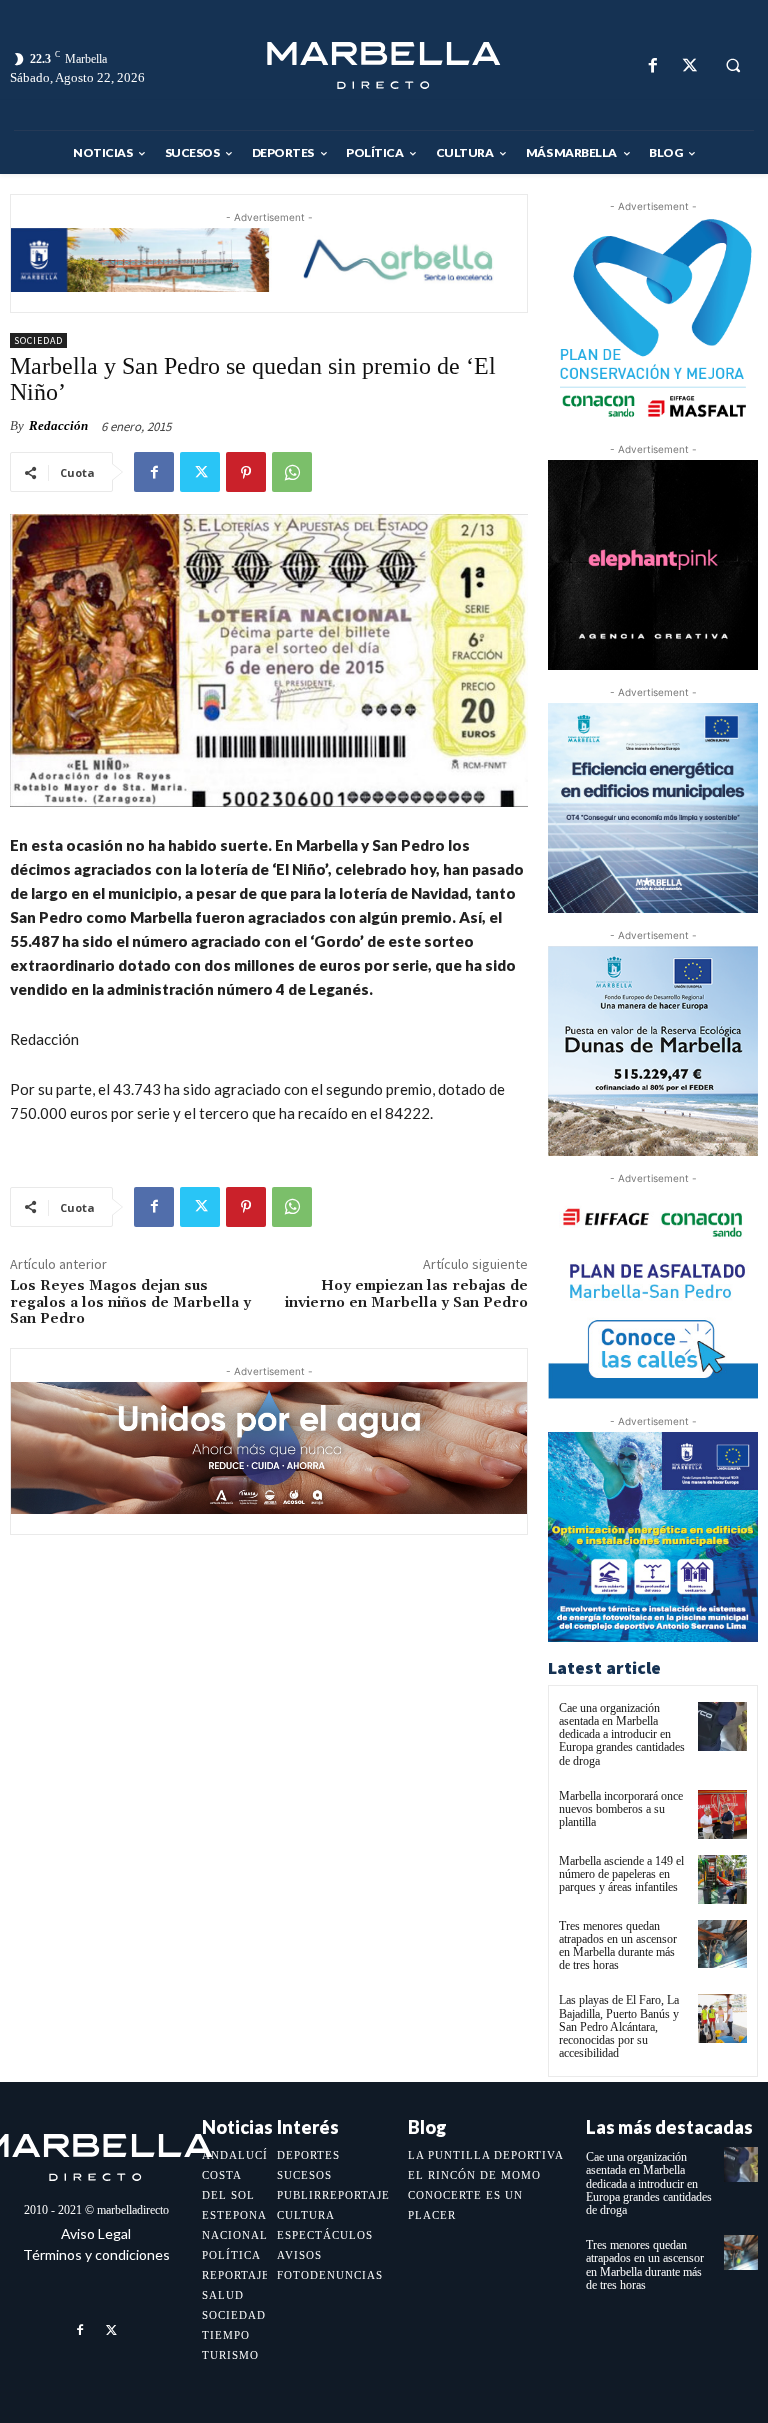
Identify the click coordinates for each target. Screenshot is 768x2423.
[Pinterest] (246, 472)
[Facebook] (652, 65)
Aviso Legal (96, 2233)
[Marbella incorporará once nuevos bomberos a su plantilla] (722, 1814)
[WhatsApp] (292, 472)
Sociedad (38, 340)
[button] (733, 66)
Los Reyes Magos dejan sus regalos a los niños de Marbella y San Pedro (130, 1303)
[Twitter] (689, 65)
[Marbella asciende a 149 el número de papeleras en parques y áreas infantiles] (722, 1879)
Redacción (58, 425)
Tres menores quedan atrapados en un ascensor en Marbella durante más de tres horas (618, 1946)
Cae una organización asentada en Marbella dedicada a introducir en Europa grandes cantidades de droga (622, 1734)
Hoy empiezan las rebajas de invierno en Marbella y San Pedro (406, 1294)
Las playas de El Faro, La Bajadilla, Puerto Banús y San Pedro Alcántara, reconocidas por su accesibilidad (619, 2026)
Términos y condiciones (96, 2254)
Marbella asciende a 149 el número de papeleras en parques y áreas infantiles (621, 1874)
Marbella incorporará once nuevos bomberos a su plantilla (621, 1809)
